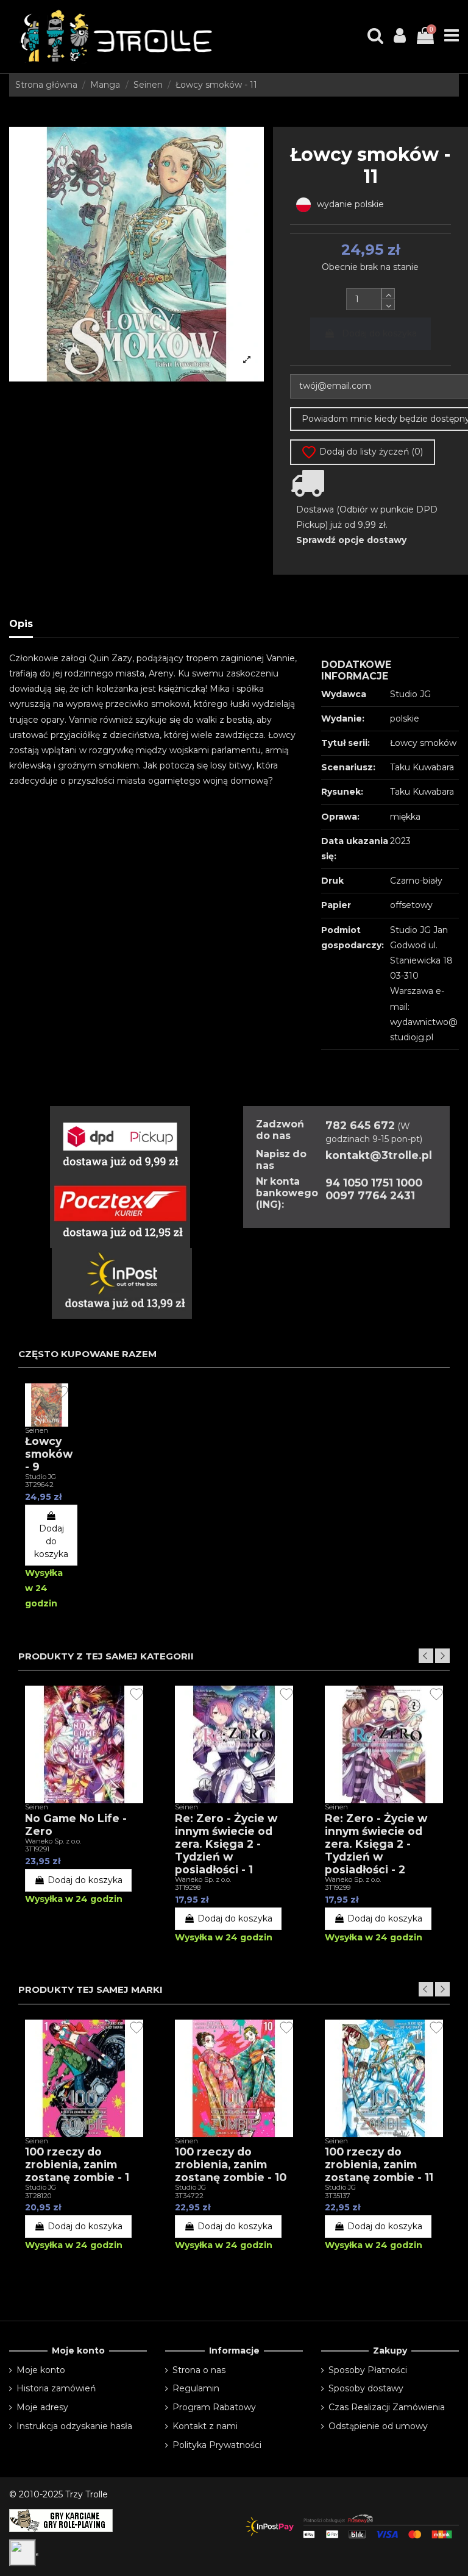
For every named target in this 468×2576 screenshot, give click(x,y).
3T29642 (39, 1485)
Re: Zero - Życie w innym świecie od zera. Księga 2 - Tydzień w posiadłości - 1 (226, 1844)
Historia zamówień (56, 2388)
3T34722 (189, 2196)
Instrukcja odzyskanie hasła (74, 2426)
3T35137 (338, 2196)
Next (442, 1656)
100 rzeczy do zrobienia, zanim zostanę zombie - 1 (77, 2164)
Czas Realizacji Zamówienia (387, 2407)
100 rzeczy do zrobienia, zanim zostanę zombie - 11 (379, 2164)
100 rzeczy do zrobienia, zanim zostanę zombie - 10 (231, 2164)
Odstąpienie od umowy (378, 2426)
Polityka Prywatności (217, 2445)
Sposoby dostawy (366, 2388)
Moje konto (41, 2370)
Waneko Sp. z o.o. (53, 1841)
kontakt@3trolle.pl (379, 1155)
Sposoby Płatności (368, 2370)
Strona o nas (199, 2370)
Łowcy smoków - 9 (49, 1454)
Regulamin (196, 2388)
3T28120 (38, 2196)
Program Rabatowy (214, 2407)
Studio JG (41, 1477)
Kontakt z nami (205, 2426)
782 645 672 (360, 1125)
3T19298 (188, 1887)
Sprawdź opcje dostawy (351, 540)
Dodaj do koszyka (379, 333)
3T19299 (338, 1887)
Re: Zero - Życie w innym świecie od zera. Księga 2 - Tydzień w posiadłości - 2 (376, 1844)
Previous (426, 1656)
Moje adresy (42, 2407)
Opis (21, 624)
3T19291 (37, 1849)
